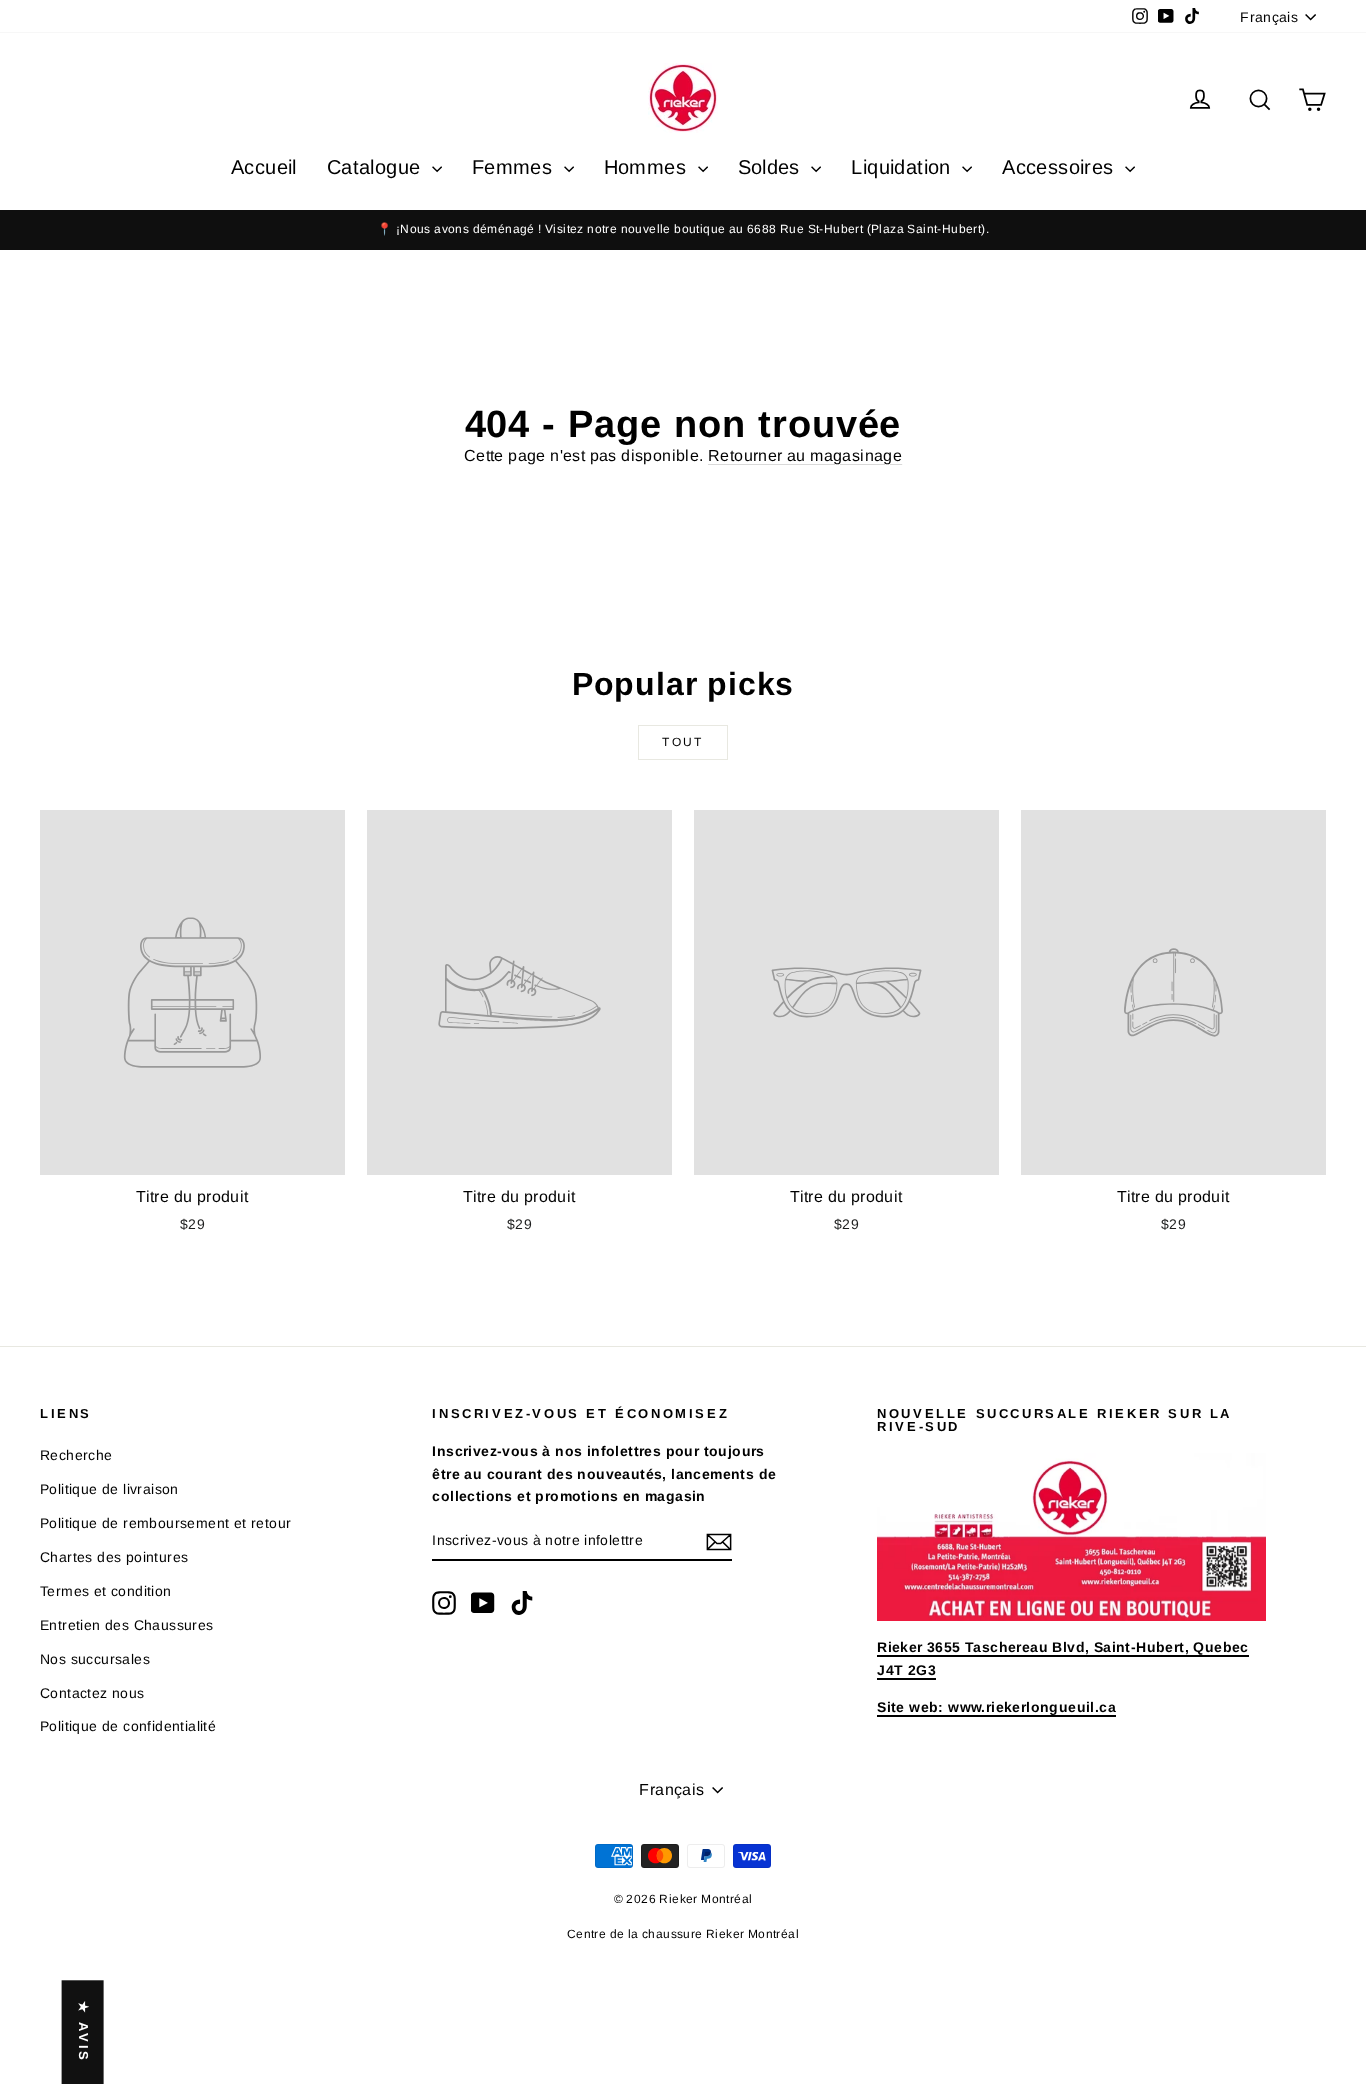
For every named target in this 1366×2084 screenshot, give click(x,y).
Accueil (264, 167)
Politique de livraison (109, 1489)
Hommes (648, 167)
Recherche (76, 1455)
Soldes (772, 167)
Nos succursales (95, 1659)
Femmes (515, 167)
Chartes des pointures (114, 1557)
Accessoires (1061, 167)
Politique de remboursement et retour (165, 1523)
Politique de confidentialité (128, 1726)
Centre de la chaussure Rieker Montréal (683, 1934)
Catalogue (377, 167)
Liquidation (904, 167)
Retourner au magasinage (805, 455)
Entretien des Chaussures (127, 1625)
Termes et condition (106, 1591)
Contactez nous (92, 1693)
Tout (683, 742)
